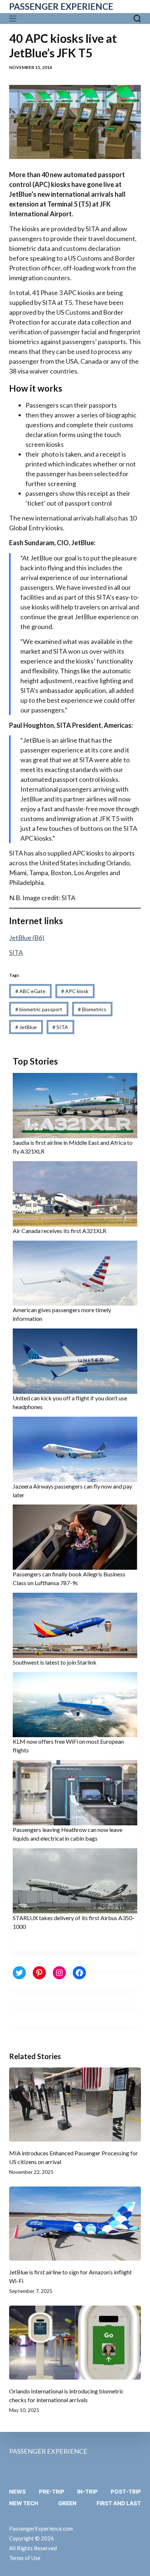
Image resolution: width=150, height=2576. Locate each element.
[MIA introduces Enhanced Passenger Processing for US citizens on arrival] (75, 2105)
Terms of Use (25, 2558)
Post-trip (126, 2492)
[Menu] (14, 19)
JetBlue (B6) (27, 938)
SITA (16, 952)
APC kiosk (75, 991)
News (17, 2492)
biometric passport (39, 1009)
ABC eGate (30, 991)
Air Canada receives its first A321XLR (60, 1231)
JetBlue (26, 1027)
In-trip (87, 2492)
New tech (24, 2503)
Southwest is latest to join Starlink (55, 1662)
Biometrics (92, 1009)
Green (67, 2503)
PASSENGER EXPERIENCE (61, 6)
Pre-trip (52, 2492)
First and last (119, 2503)
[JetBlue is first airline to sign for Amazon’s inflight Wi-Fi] (75, 2224)
